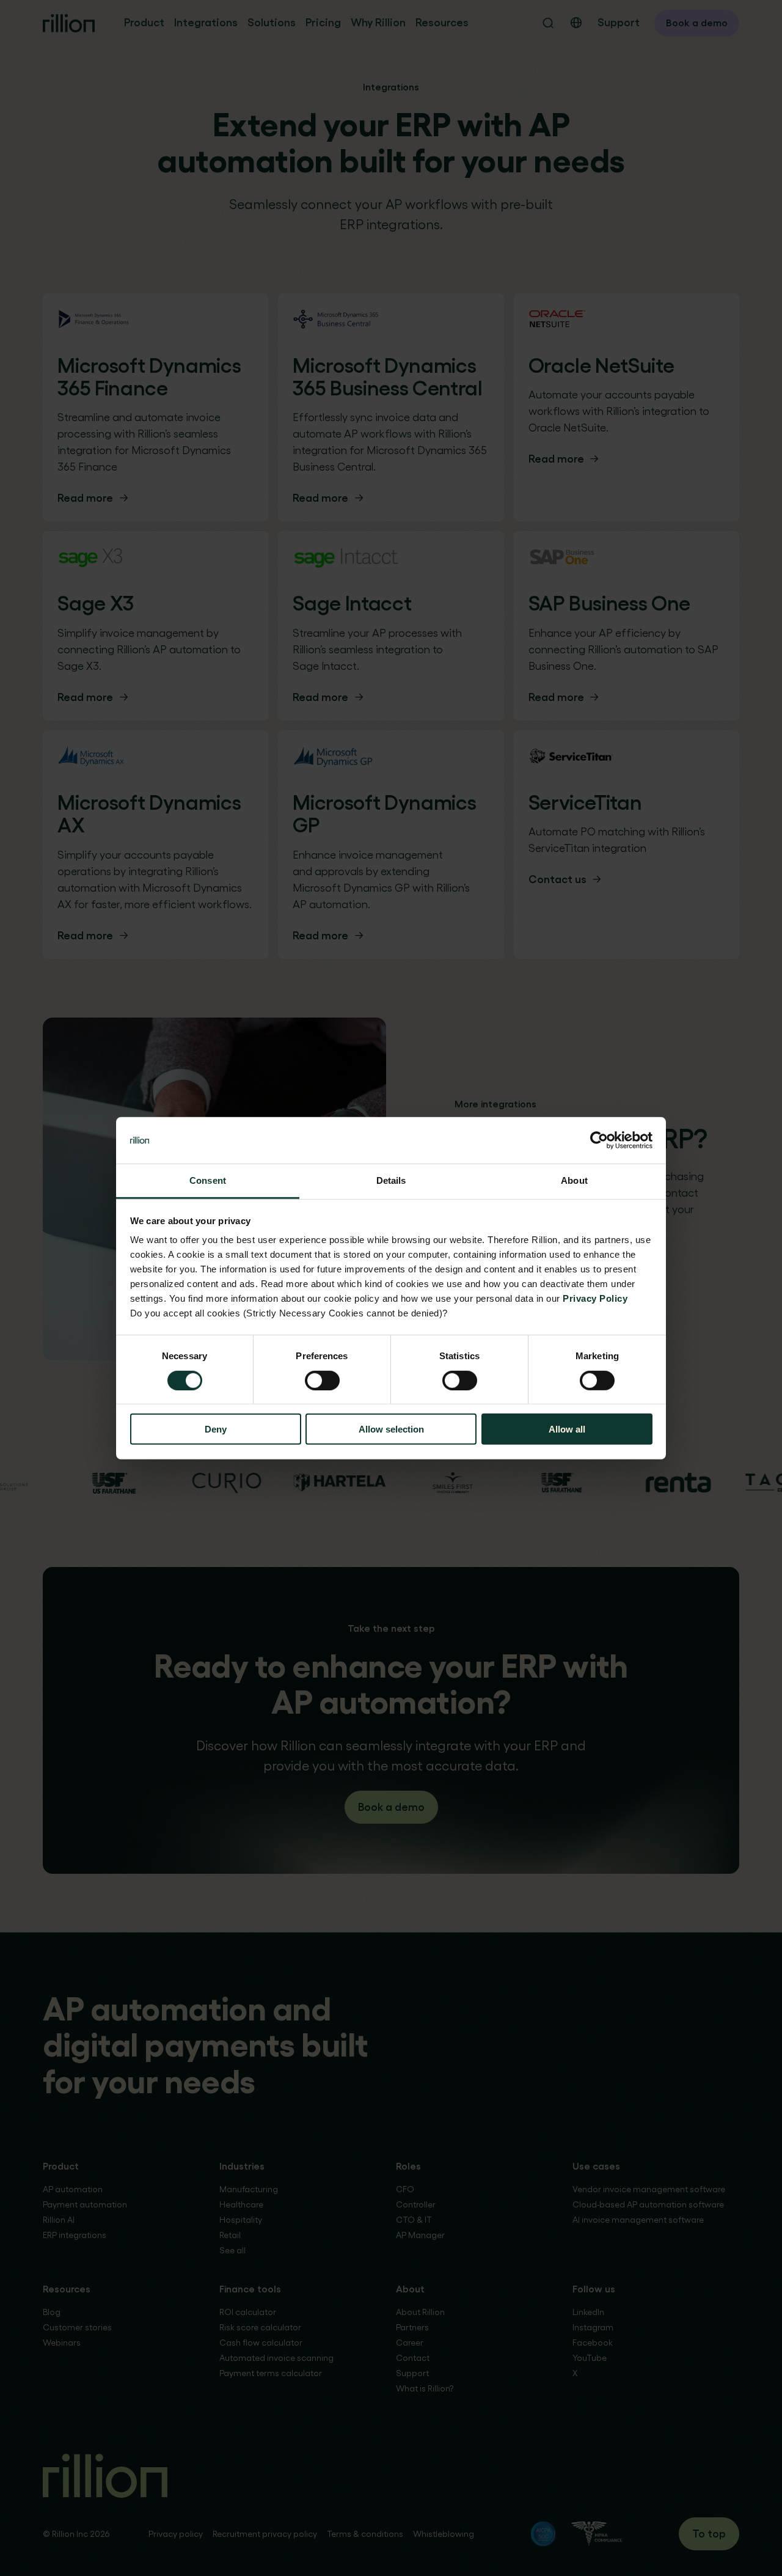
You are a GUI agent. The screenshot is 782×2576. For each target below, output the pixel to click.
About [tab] (574, 1180)
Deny (216, 1429)
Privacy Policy (595, 1298)
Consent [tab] (208, 1180)
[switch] (322, 1380)
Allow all (567, 1429)
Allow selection (391, 1429)
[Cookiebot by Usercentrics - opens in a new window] (599, 1140)
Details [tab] (391, 1180)
